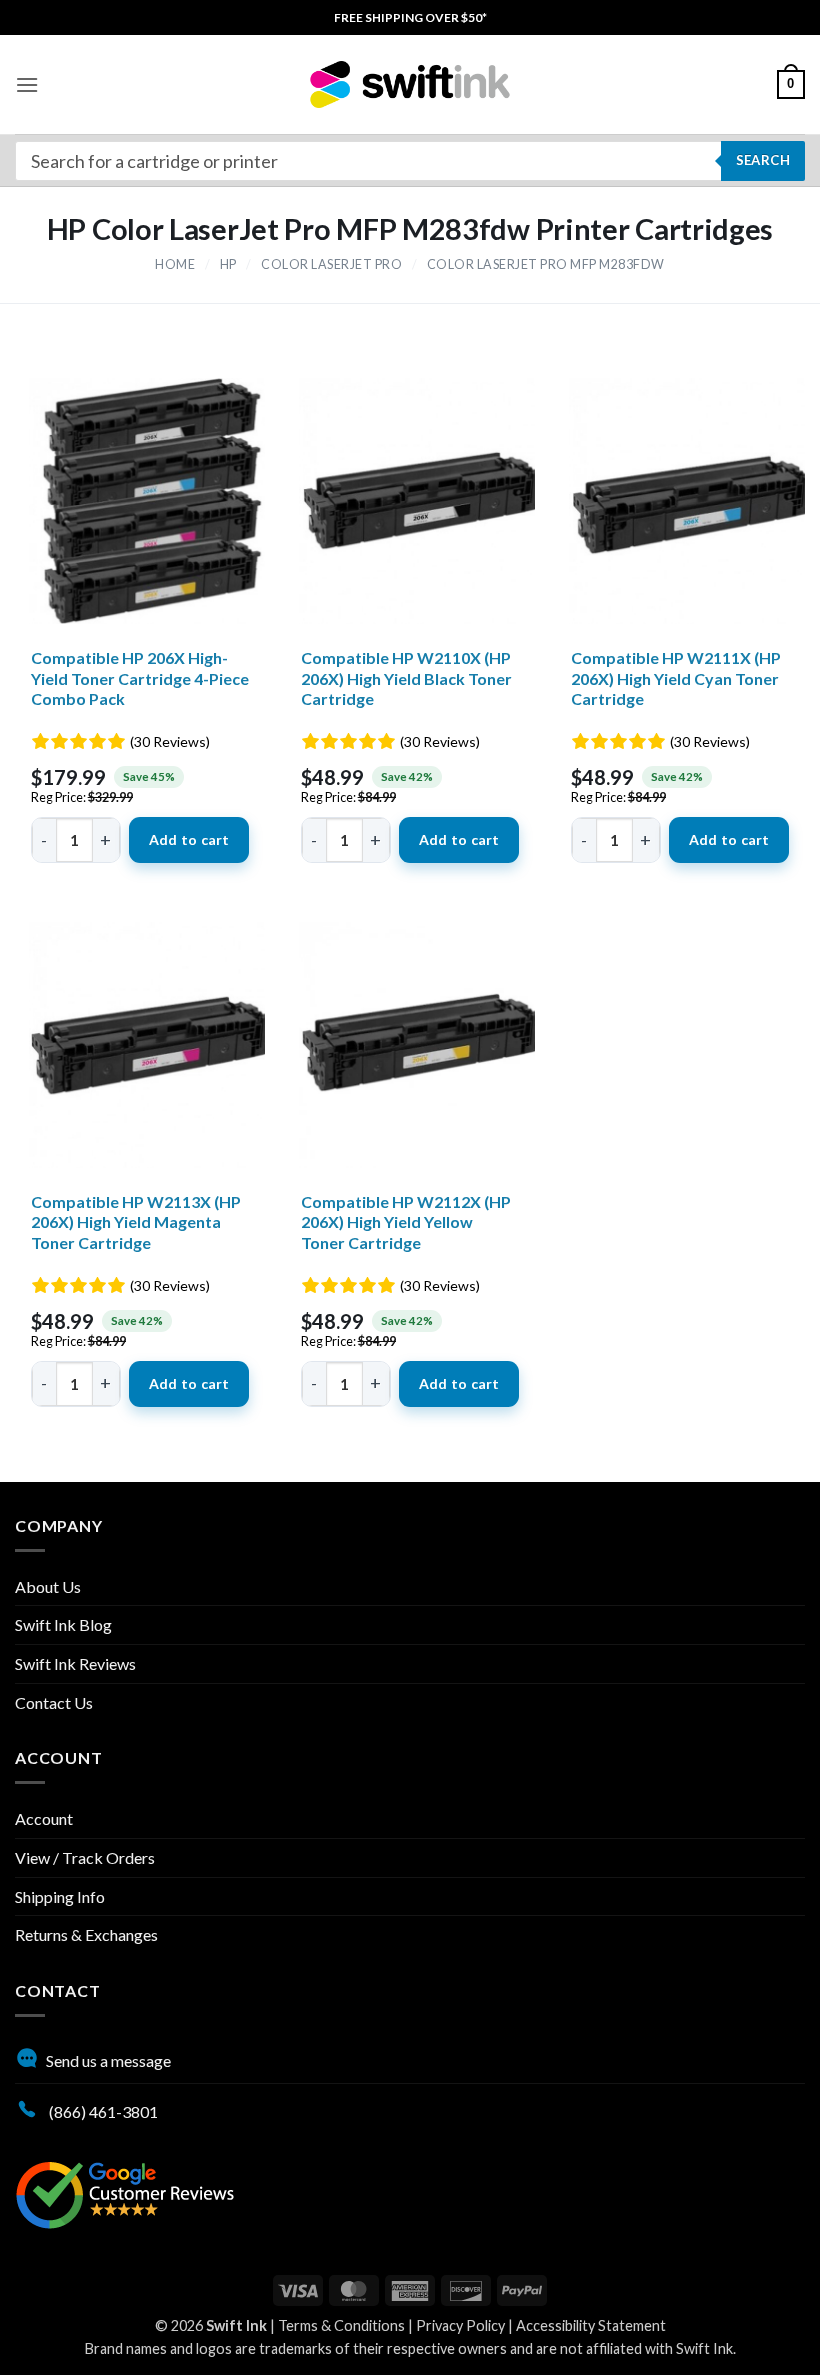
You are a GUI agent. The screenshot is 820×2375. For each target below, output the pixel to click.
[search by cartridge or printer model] (410, 161)
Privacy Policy (460, 2325)
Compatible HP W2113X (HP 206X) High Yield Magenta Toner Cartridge (136, 1222)
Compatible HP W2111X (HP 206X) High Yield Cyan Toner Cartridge (676, 678)
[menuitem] (410, 17)
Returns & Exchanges (86, 1934)
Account (44, 1818)
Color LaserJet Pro (331, 264)
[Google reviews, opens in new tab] (125, 2192)
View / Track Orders (85, 1857)
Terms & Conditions (341, 2325)
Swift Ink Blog (63, 1624)
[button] (27, 84)
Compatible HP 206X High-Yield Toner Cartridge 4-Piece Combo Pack (140, 678)
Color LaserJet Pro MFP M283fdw (546, 264)
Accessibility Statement (591, 2325)
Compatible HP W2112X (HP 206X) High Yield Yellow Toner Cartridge (406, 1222)
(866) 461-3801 (102, 2111)
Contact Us (54, 1702)
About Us (48, 1586)
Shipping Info (60, 1896)
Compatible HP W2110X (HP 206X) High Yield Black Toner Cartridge (406, 678)
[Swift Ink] (410, 84)
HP (228, 264)
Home (175, 264)
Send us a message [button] (108, 2060)
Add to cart (189, 839)
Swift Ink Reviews (75, 1663)
